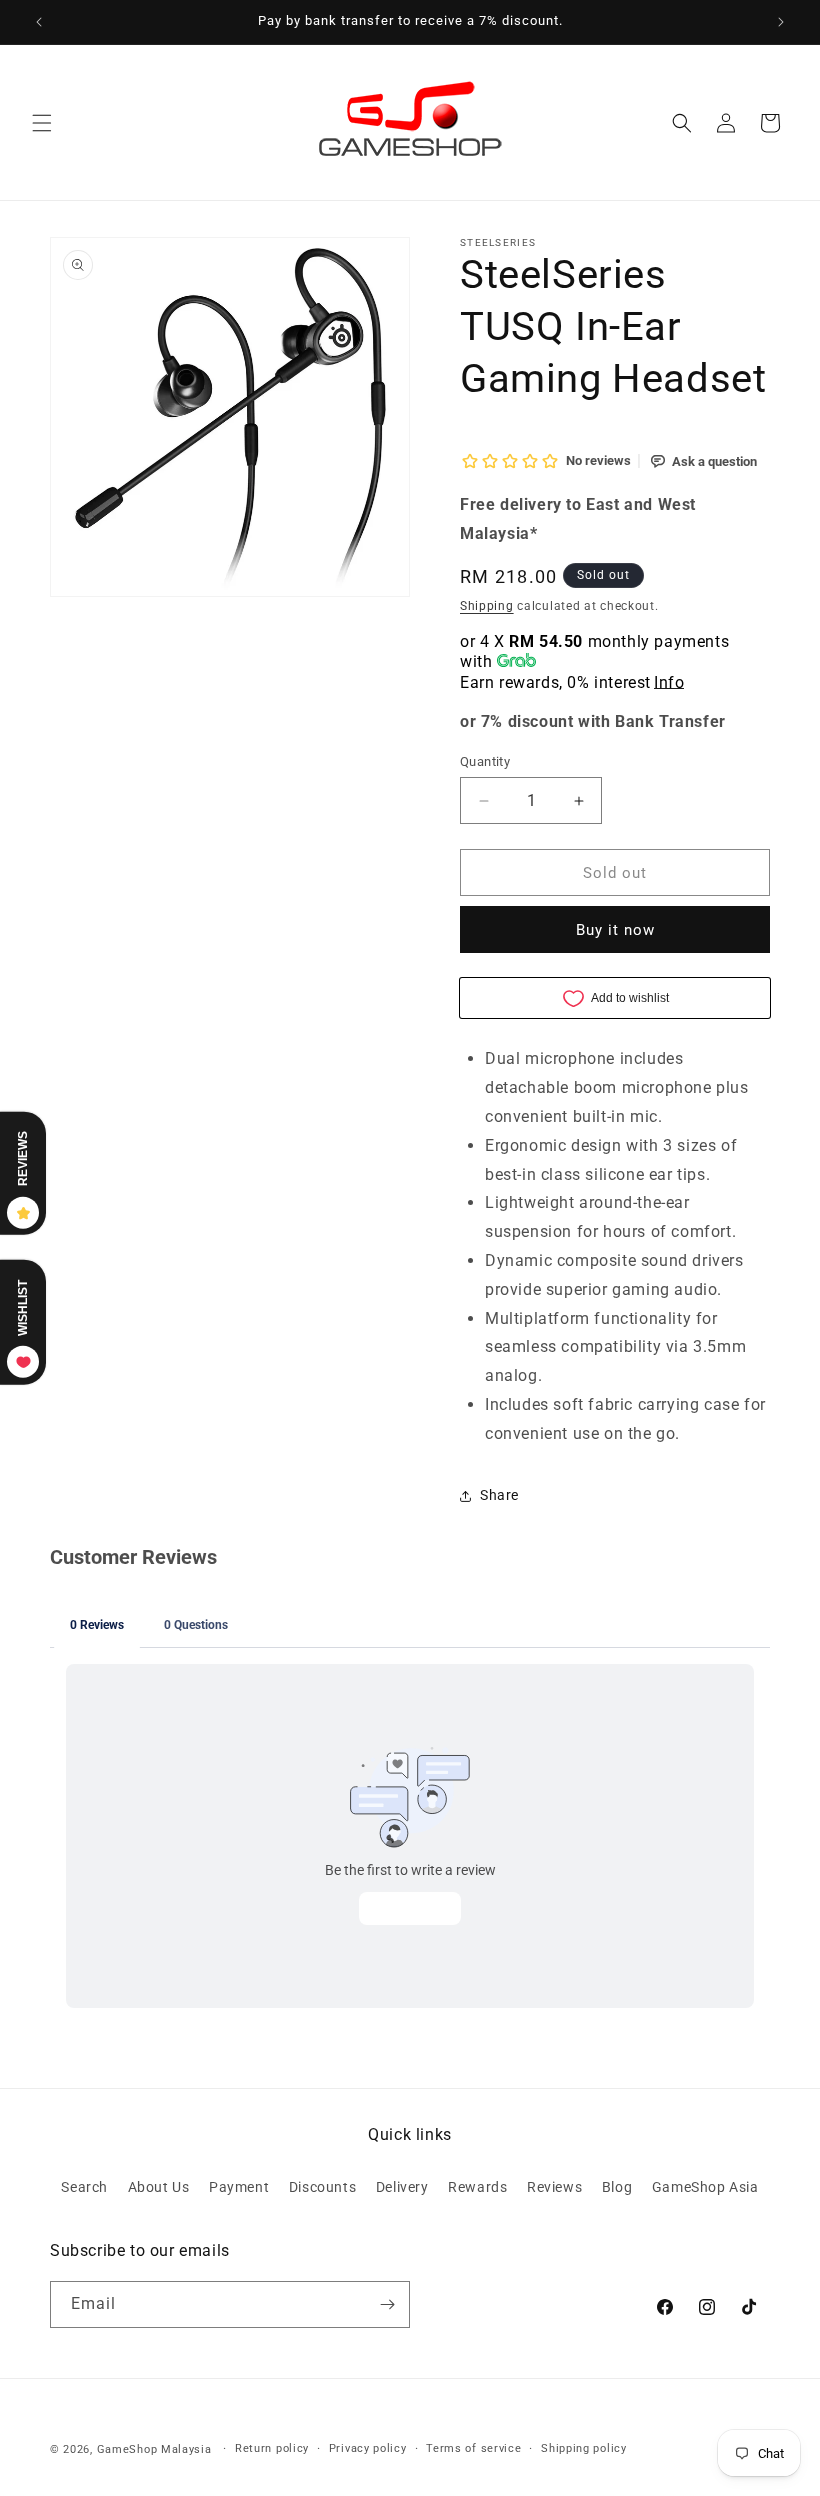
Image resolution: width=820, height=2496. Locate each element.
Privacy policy (368, 2448)
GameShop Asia (705, 2187)
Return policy (272, 2448)
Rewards (477, 2187)
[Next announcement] (781, 22)
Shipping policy (584, 2448)
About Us (159, 2187)
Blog (617, 2187)
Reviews (554, 2187)
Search (84, 2187)
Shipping (487, 606)
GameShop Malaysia (154, 2449)
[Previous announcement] (39, 22)
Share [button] (499, 1495)
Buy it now (615, 930)
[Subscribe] (387, 2304)
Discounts (322, 2187)
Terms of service (473, 2448)
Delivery (402, 2187)
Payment (239, 2187)
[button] (42, 123)
